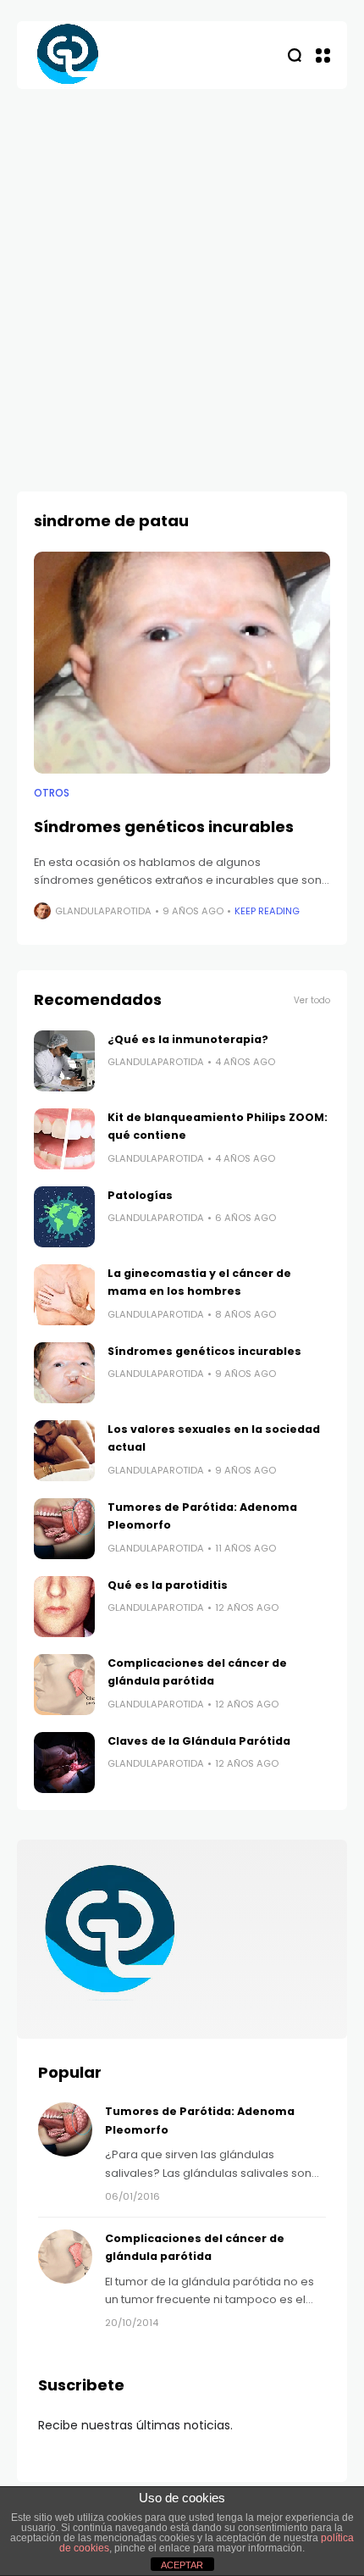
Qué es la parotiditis (168, 1585)
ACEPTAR (182, 2565)
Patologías (140, 1195)
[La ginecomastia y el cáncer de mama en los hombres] (64, 1295)
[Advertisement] (182, 280)
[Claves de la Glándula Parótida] (64, 1763)
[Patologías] (64, 1217)
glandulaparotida (103, 911)
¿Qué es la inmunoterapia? (188, 1039)
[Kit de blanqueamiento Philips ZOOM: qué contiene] (64, 1139)
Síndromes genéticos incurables (164, 827)
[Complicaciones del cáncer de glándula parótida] (64, 1685)
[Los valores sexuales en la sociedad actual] (64, 1451)
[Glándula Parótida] (68, 55)
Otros (52, 793)
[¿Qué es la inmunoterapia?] (64, 1061)
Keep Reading (267, 911)
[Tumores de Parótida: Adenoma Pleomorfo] (64, 1529)
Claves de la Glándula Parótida (199, 1741)
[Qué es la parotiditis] (64, 1607)
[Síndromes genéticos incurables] (182, 663)
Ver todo (312, 1000)
